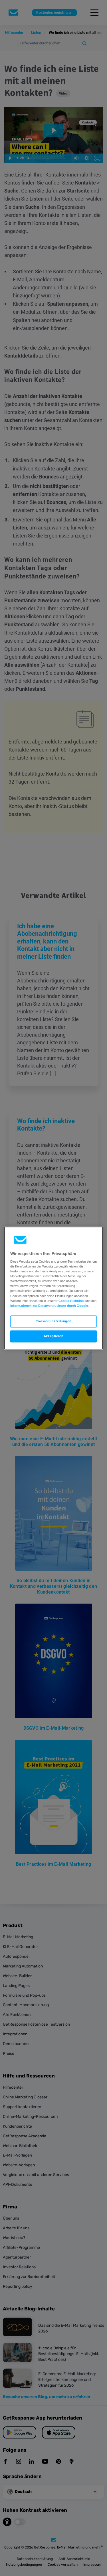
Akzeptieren (53, 1336)
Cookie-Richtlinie (71, 1301)
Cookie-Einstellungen (53, 1321)
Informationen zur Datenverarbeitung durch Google (49, 1306)
